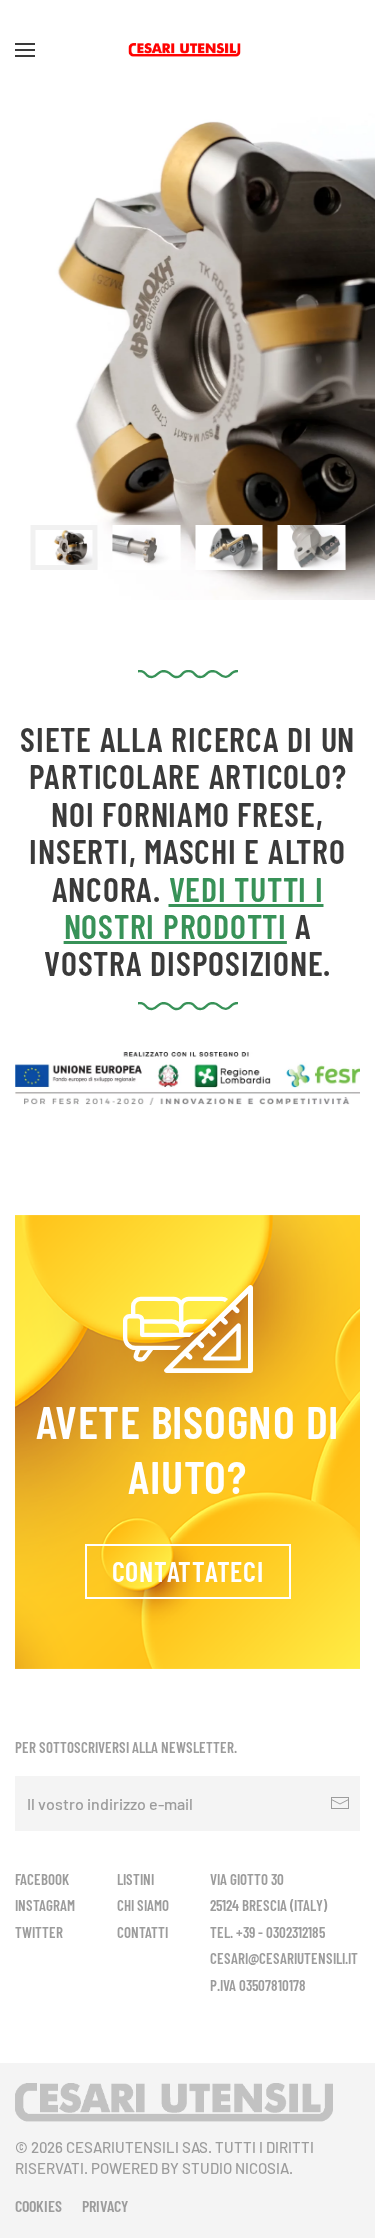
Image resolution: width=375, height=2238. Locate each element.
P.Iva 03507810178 (258, 1985)
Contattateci (188, 1571)
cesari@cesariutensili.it (284, 1958)
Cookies (38, 2205)
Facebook (42, 1879)
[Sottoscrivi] (340, 1803)
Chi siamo (143, 1905)
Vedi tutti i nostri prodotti (194, 907)
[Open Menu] (25, 50)
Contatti (142, 1932)
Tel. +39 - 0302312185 (267, 1932)
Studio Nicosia (235, 2168)
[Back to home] (187, 50)
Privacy (105, 2205)
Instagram (45, 1905)
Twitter (39, 1932)
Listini (135, 1879)
